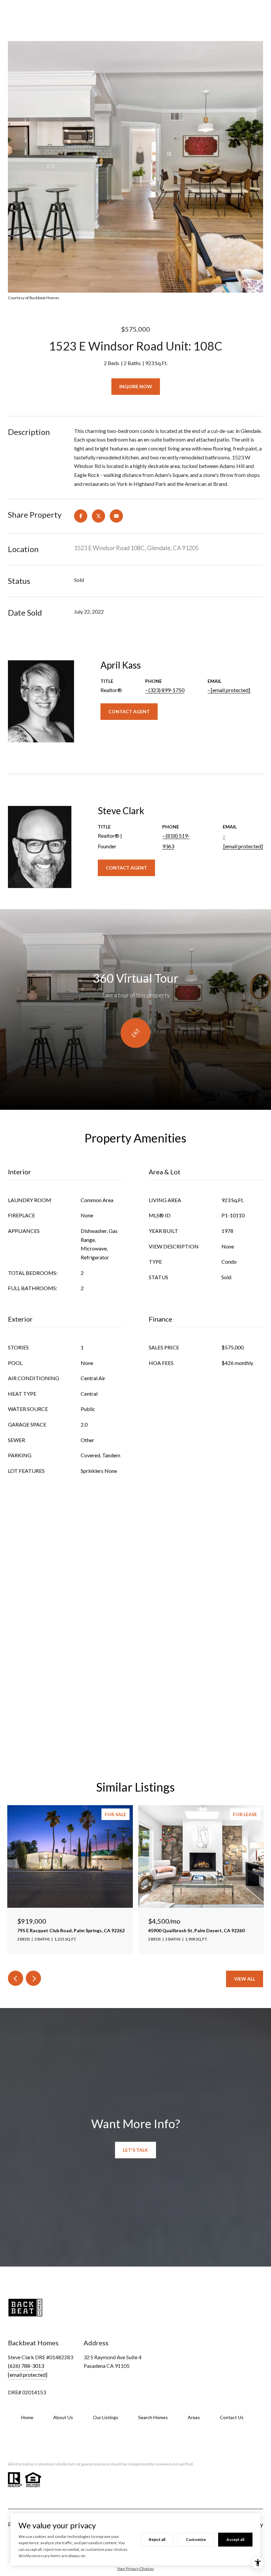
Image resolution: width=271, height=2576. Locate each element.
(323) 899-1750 (166, 690)
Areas (194, 2417)
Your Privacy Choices (135, 2569)
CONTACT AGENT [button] (129, 711)
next (33, 1978)
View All (245, 1979)
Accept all (235, 2539)
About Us (63, 2417)
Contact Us (232, 2417)
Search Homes (153, 2417)
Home (27, 2417)
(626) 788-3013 (26, 2366)
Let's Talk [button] (135, 2150)
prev (16, 1978)
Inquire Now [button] (136, 386)
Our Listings (106, 2417)
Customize (196, 2539)
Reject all (157, 2539)
